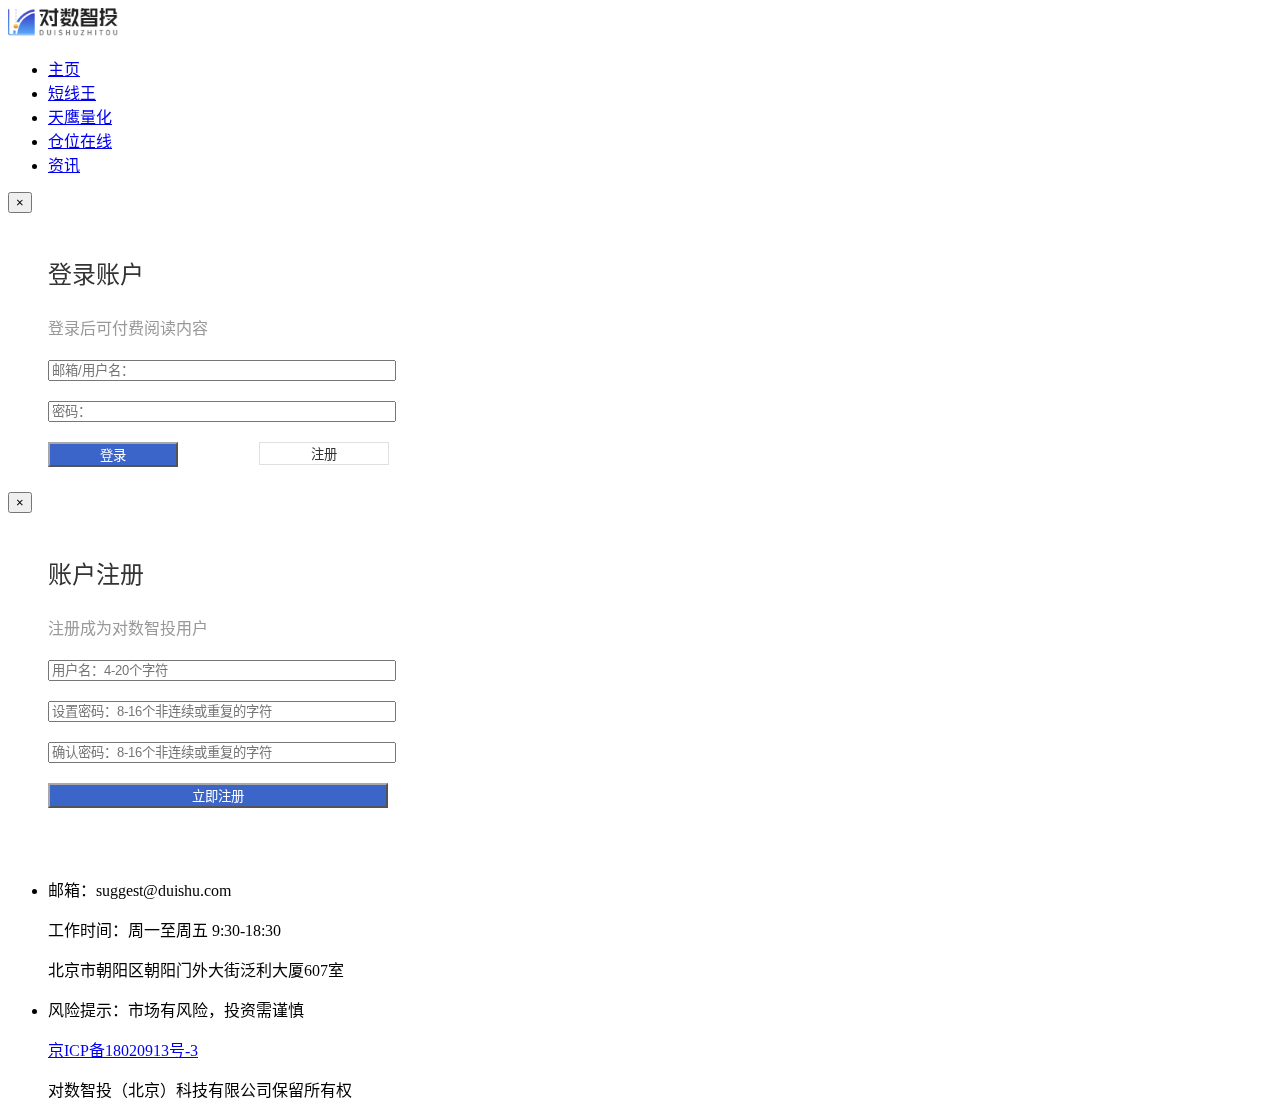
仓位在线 (80, 141)
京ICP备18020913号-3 (123, 1050)
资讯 (64, 165)
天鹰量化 (80, 117)
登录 (113, 455)
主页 (64, 69)
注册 (324, 454)
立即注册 (218, 796)
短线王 (72, 93)
